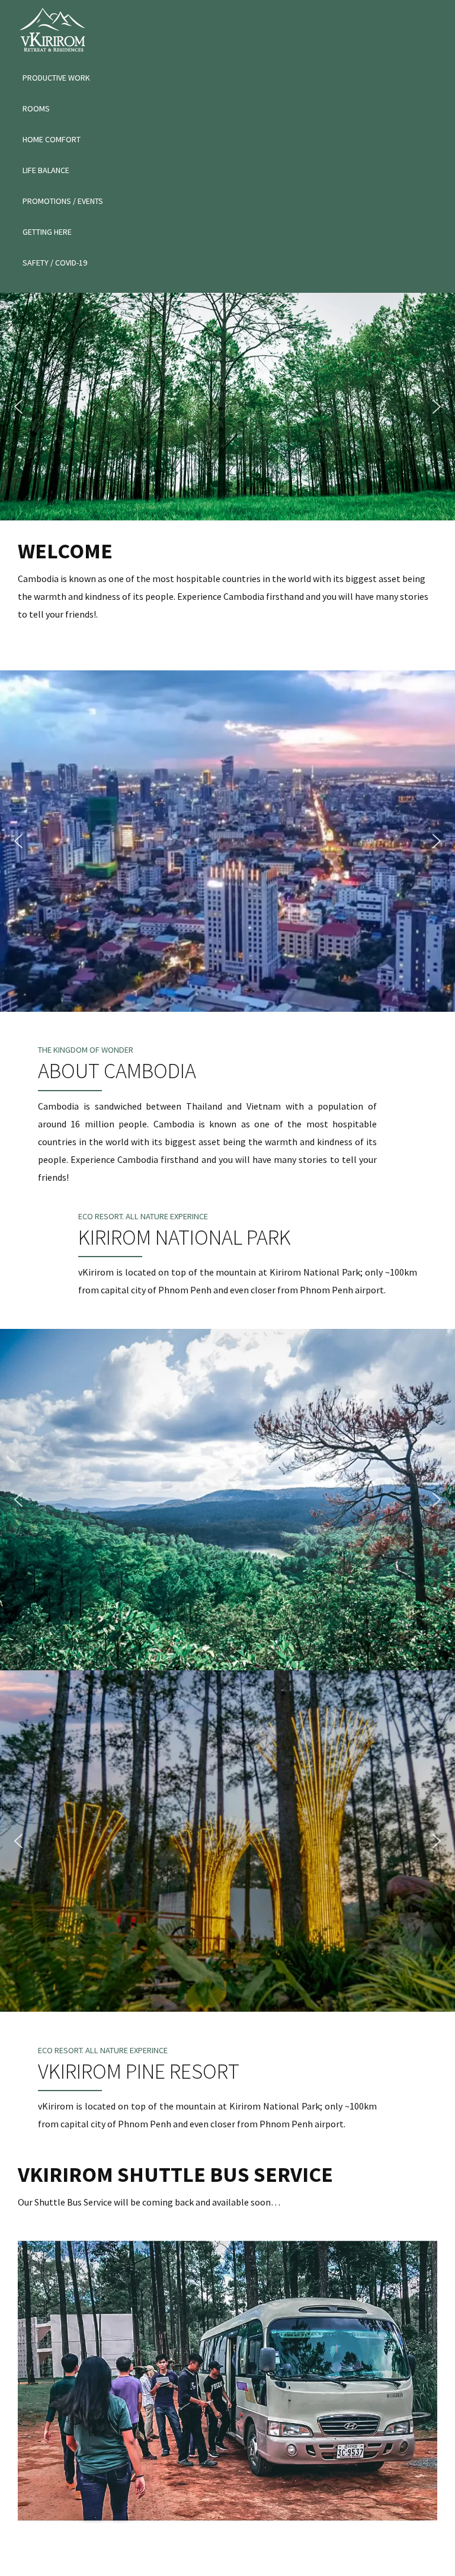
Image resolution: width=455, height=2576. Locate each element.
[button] (18, 407)
